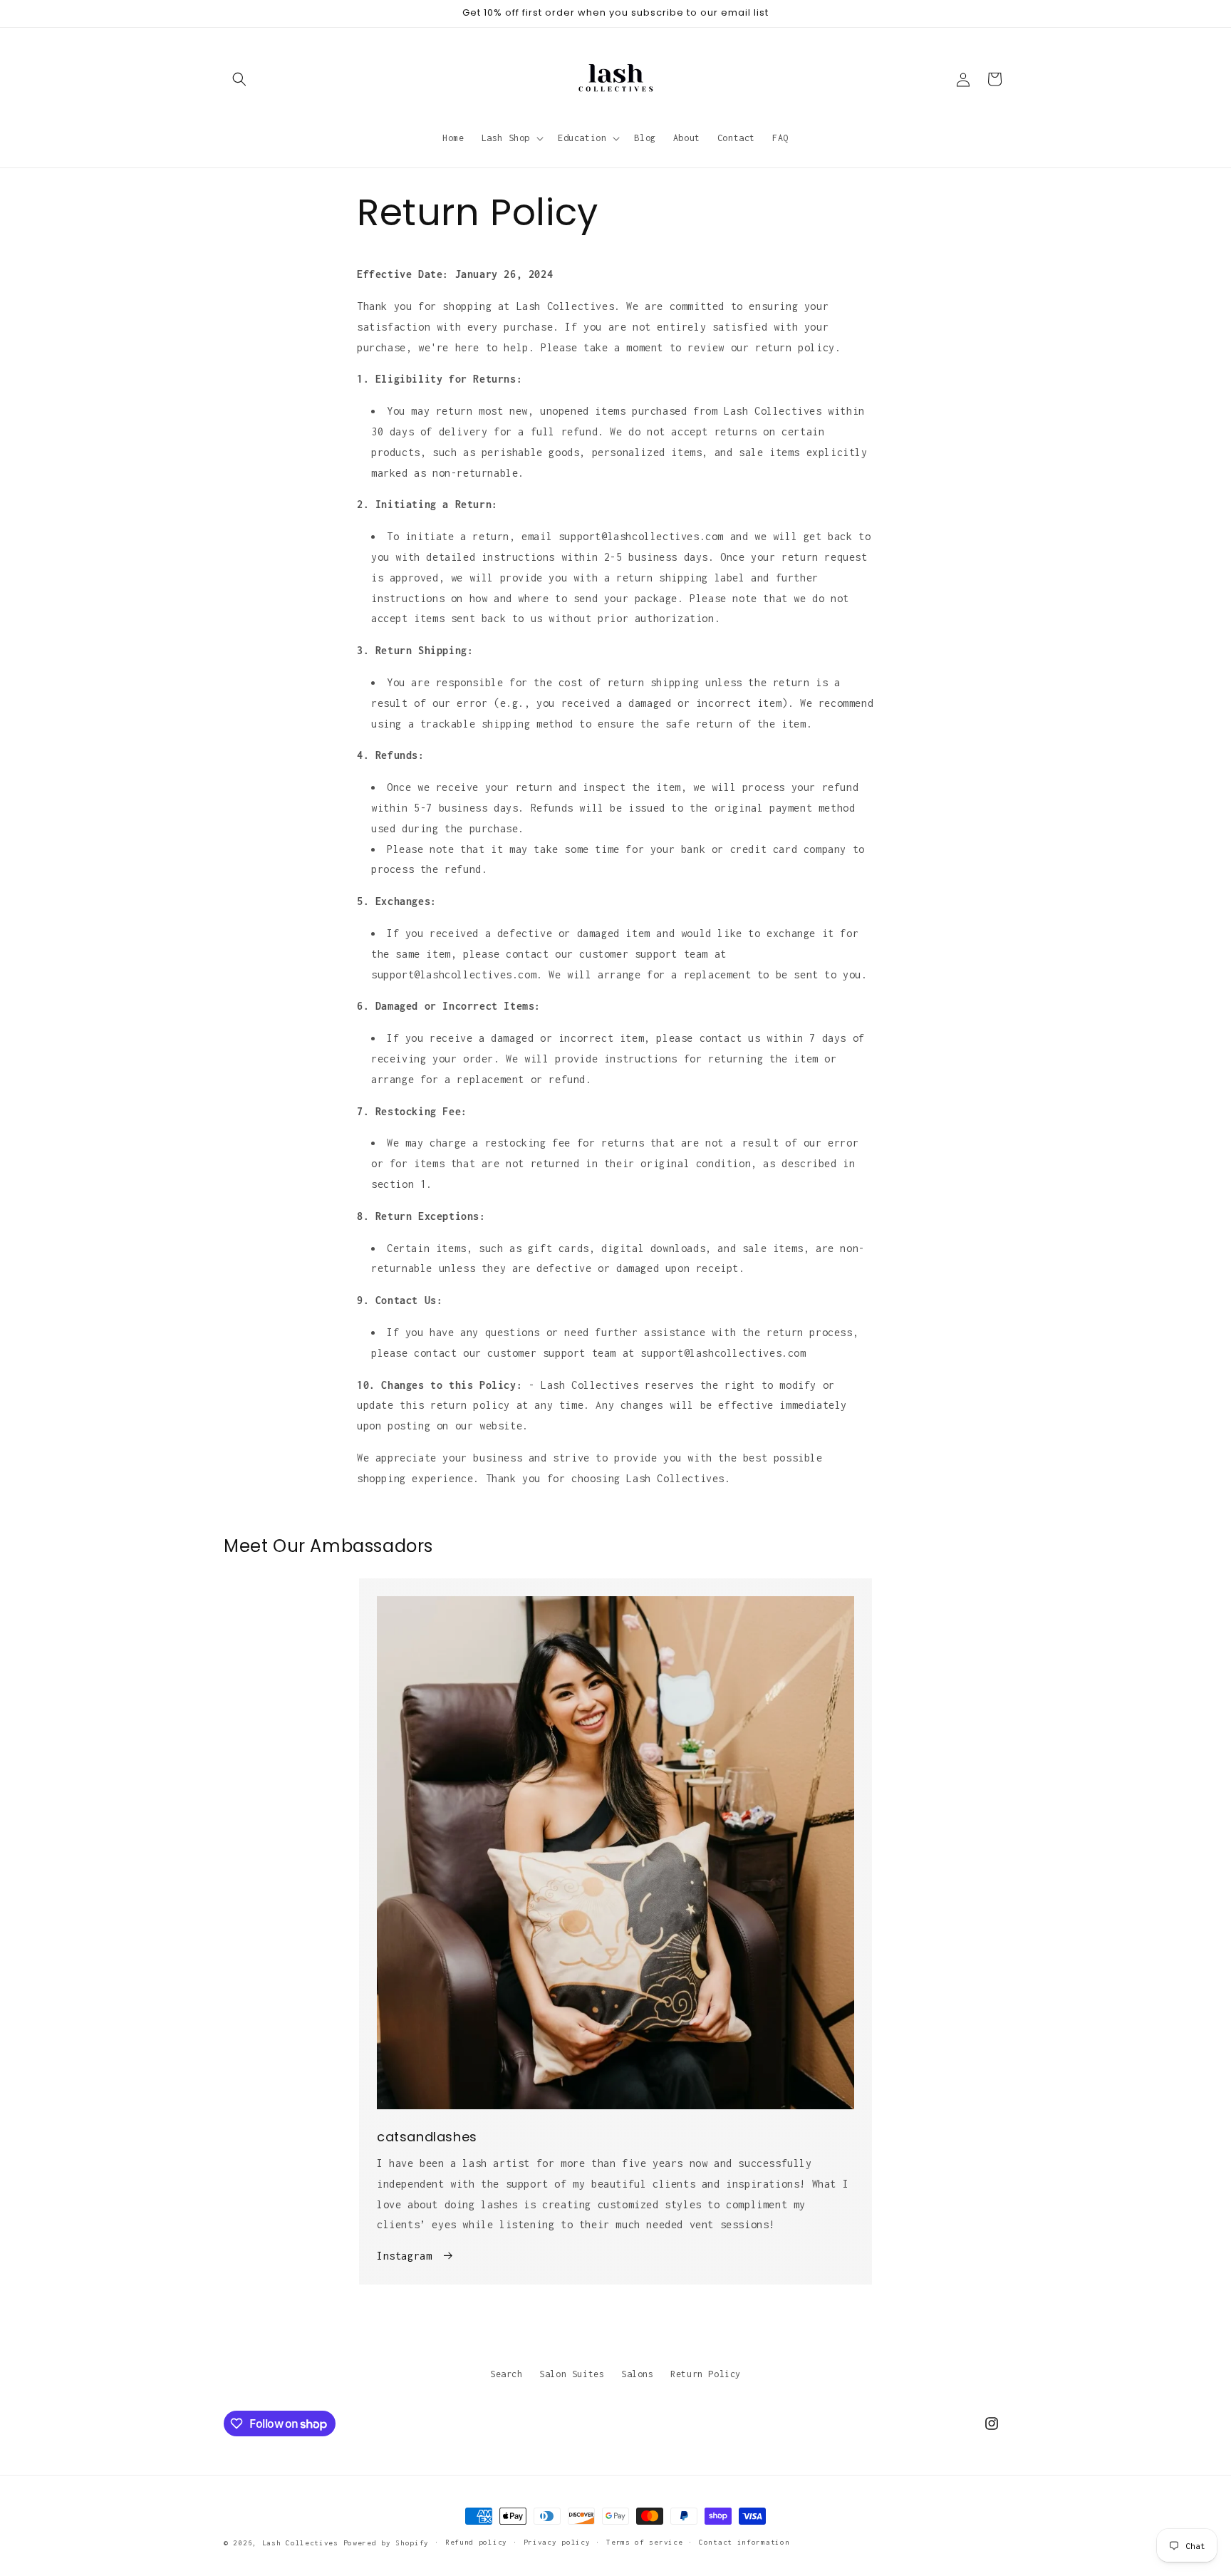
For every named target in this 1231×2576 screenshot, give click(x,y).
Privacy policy (557, 2542)
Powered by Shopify (386, 2543)
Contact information (744, 2542)
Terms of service (644, 2542)
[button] (239, 79)
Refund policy (476, 2542)
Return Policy (706, 2374)
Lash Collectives (300, 2543)
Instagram (404, 2256)
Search (507, 2374)
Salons (638, 2374)
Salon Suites (572, 2374)
